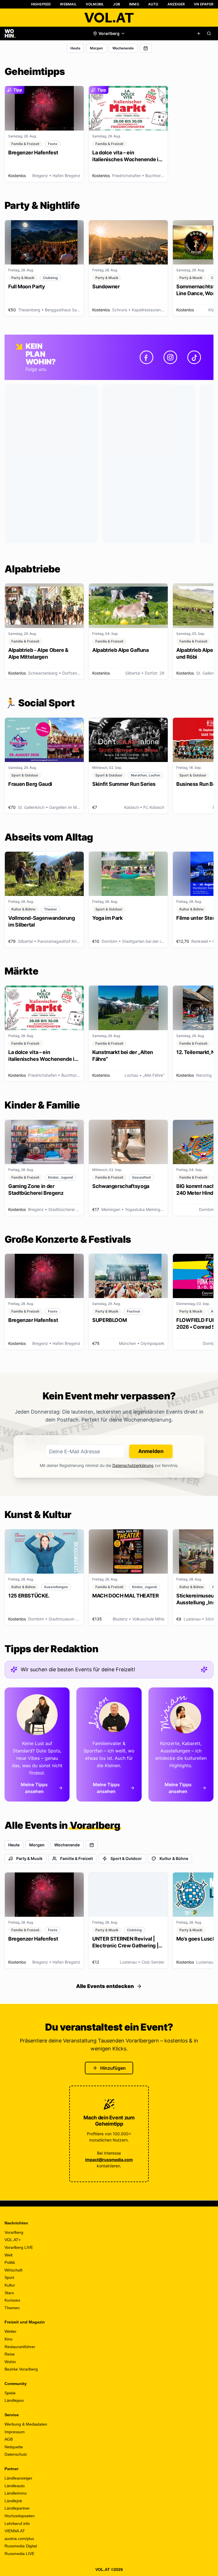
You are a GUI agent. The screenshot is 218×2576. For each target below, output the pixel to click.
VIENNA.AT (15, 2531)
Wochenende (123, 48)
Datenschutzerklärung (133, 1465)
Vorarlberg (14, 2232)
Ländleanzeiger (18, 2478)
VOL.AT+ (13, 2240)
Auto (153, 4)
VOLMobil (95, 4)
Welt (9, 2255)
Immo (134, 4)
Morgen (96, 48)
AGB (9, 2439)
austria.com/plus (19, 2539)
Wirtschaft (13, 2270)
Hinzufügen (113, 2068)
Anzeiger (176, 4)
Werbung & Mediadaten (26, 2424)
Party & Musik (29, 1858)
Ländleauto (15, 2486)
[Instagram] (170, 357)
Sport (9, 2277)
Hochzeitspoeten (20, 2516)
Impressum (15, 2432)
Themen (12, 2308)
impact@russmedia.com (109, 2160)
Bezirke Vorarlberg (21, 2369)
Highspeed (41, 4)
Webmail (68, 4)
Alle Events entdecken (105, 1986)
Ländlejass (14, 2400)
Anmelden (151, 1451)
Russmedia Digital (21, 2546)
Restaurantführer (20, 2347)
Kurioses (12, 2300)
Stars (9, 2293)
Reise (10, 2354)
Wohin (10, 2362)
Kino (9, 2339)
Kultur (10, 2285)
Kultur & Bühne (174, 1858)
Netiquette (14, 2447)
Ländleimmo (16, 2493)
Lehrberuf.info (17, 2523)
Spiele (10, 2393)
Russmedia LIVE (19, 2554)
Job (117, 4)
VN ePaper (204, 4)
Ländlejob (13, 2501)
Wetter (11, 2331)
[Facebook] (146, 357)
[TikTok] (194, 357)
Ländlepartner (17, 2508)
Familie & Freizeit (76, 1858)
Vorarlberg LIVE (19, 2247)
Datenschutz (16, 2454)
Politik (10, 2262)
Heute (75, 48)
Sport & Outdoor (126, 1858)
